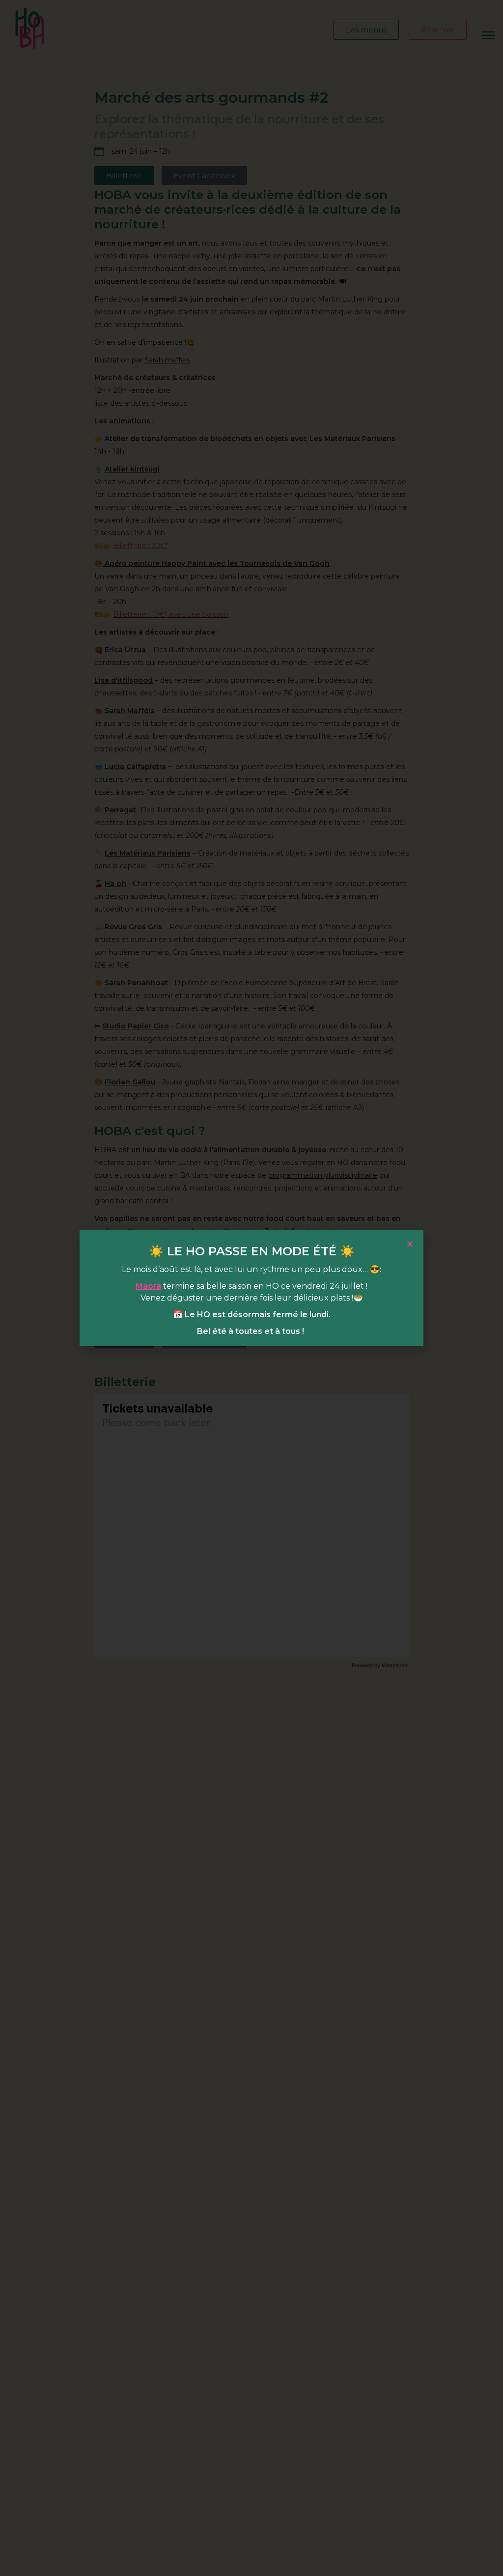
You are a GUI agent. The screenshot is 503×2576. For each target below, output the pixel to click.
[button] (410, 1244)
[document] (251, 1288)
